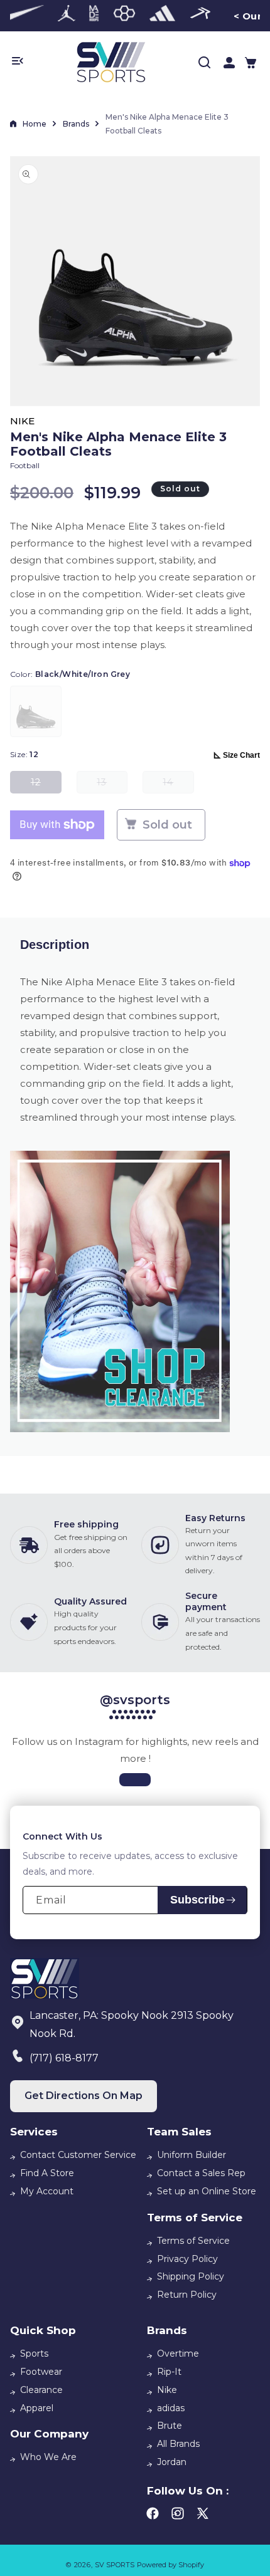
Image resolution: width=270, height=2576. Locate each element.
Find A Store (47, 2173)
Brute (170, 2426)
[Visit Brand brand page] (22, 16)
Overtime (178, 2353)
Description (55, 945)
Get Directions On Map (84, 2096)
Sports (34, 2353)
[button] (251, 63)
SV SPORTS (115, 2565)
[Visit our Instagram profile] (135, 1780)
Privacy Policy (187, 2259)
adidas (171, 2408)
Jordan (172, 2462)
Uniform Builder (192, 2155)
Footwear (41, 2372)
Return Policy (187, 2295)
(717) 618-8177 (64, 2058)
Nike (167, 2390)
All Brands (178, 2444)
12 (46, 785)
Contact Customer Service (78, 2155)
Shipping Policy (191, 2276)
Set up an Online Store (207, 2191)
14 (178, 785)
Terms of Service (193, 2241)
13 (112, 785)
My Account (47, 2191)
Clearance (41, 2390)
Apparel (37, 2408)
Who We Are (48, 2457)
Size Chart (241, 755)
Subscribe (197, 1900)
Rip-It (169, 2372)
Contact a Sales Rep (201, 2173)
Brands (76, 124)
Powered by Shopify (170, 2565)
